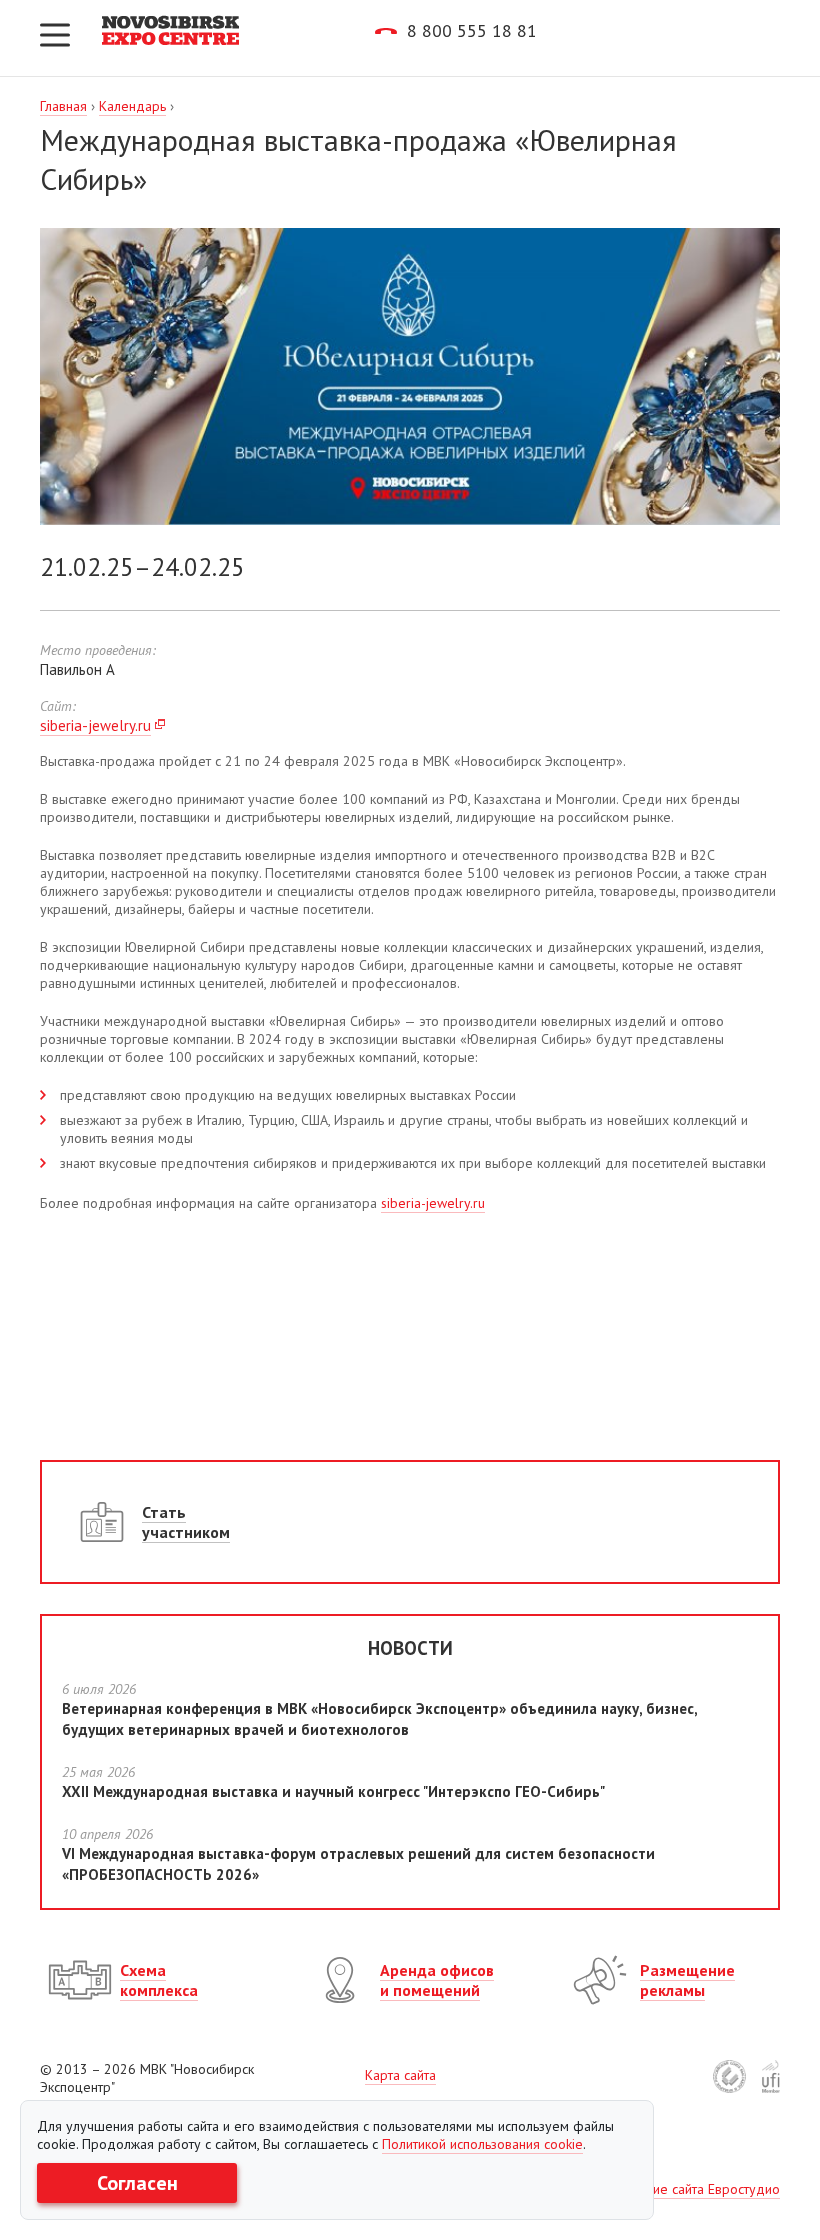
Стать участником (186, 1522)
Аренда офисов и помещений (437, 1980)
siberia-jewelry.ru (95, 725)
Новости (410, 1648)
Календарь (132, 106)
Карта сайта (400, 2075)
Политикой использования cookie (482, 2144)
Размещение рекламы (687, 1980)
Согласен (137, 2183)
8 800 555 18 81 (472, 30)
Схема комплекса (159, 1980)
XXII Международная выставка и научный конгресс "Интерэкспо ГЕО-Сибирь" (333, 1791)
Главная (63, 106)
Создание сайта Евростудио (694, 2189)
